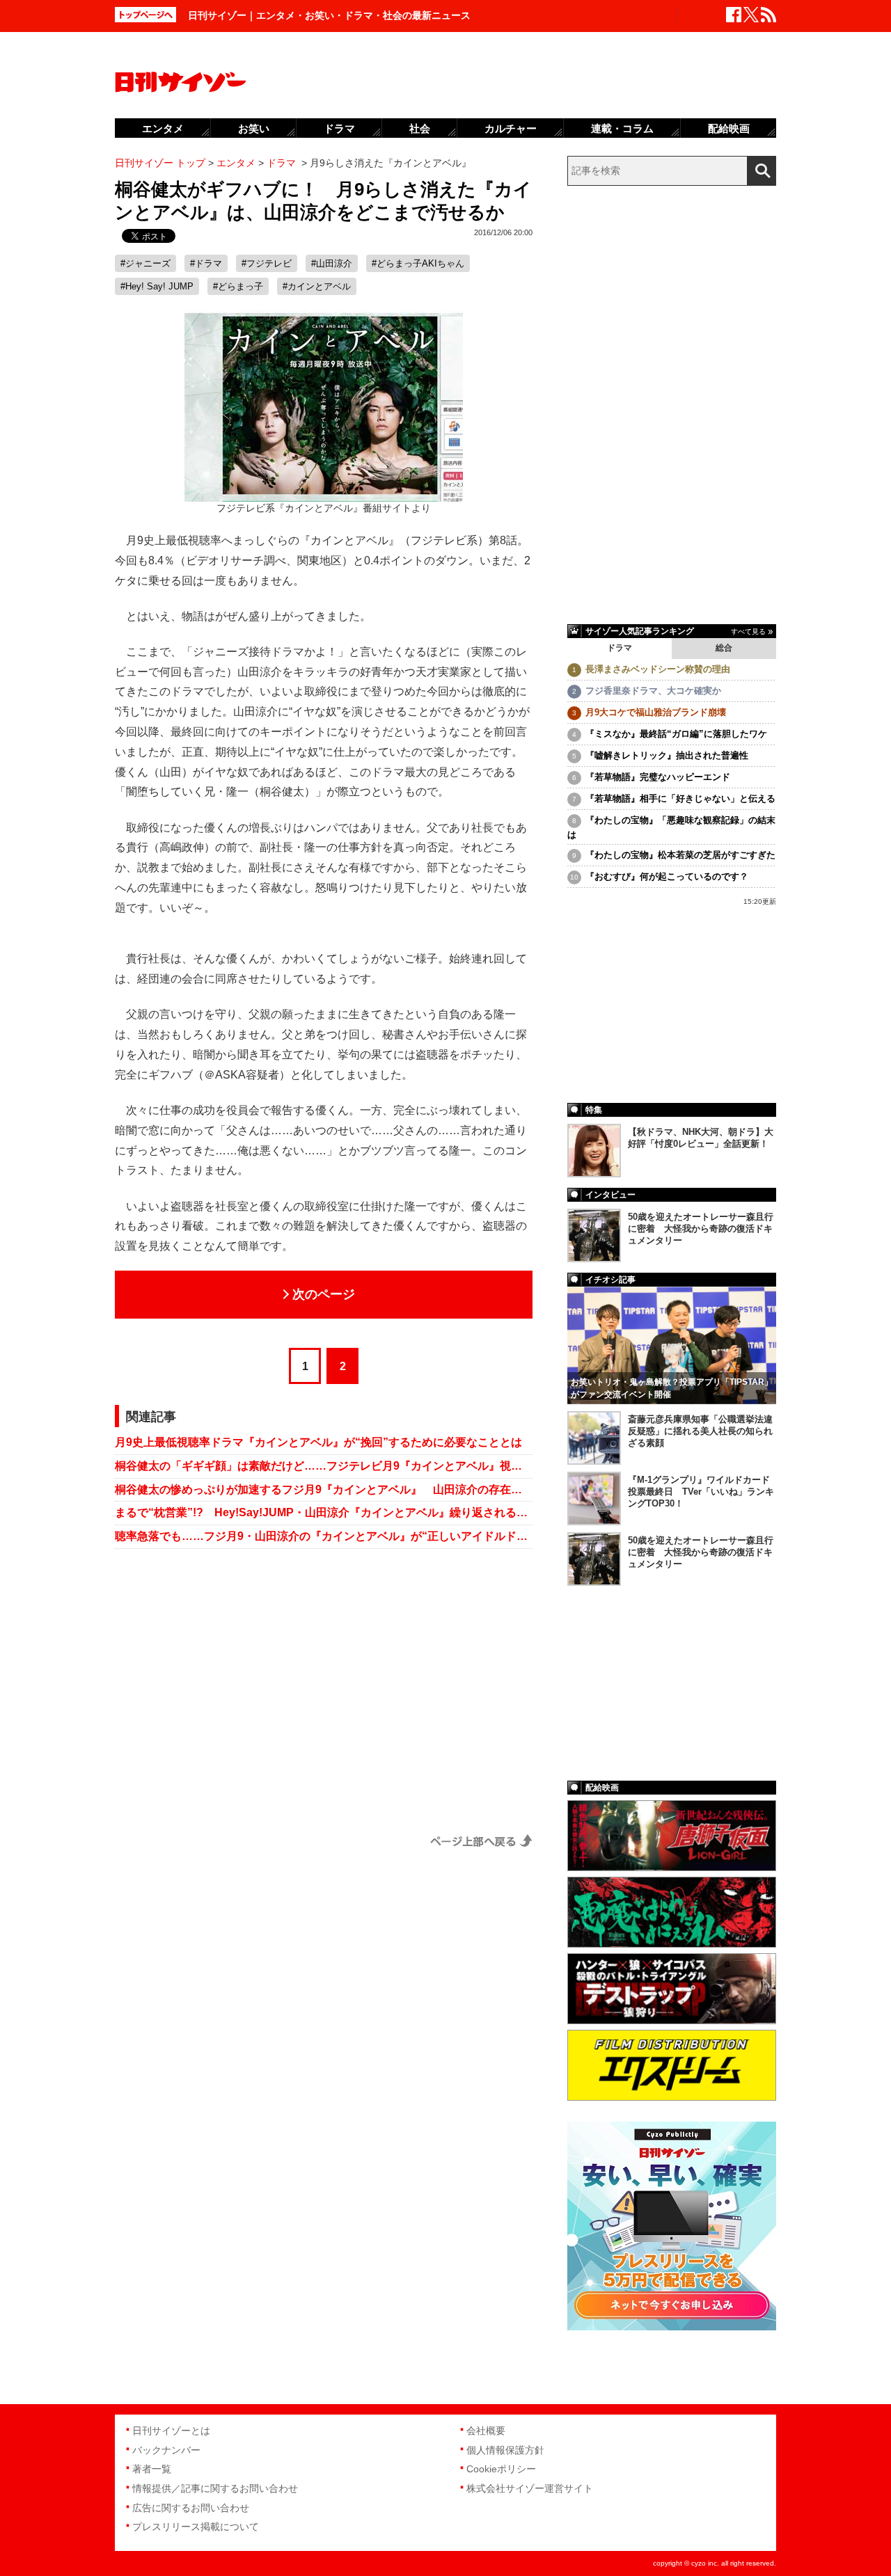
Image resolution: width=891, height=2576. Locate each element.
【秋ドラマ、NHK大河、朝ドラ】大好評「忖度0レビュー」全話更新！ (701, 1138)
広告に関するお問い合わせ (191, 2508)
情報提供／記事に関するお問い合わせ (215, 2488)
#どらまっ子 (238, 286)
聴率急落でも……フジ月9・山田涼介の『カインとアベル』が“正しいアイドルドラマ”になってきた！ (324, 1536)
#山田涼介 (332, 263)
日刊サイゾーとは (171, 2431)
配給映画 (729, 128)
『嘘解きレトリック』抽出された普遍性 (667, 755)
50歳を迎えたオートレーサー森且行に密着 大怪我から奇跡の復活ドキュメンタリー (701, 1229)
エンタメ (163, 128)
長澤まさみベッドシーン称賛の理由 (658, 669)
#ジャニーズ (145, 263)
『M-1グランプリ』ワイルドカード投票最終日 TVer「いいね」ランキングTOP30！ (701, 1492)
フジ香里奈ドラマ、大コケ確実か (653, 691)
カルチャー (511, 128)
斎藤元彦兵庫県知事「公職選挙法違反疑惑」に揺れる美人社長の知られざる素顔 (700, 1431)
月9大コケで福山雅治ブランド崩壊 (656, 712)
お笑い (254, 128)
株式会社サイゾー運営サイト (530, 2488)
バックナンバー (166, 2450)
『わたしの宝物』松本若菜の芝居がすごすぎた (680, 855)
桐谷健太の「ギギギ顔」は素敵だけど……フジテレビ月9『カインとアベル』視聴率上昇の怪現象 (324, 1466)
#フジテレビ (267, 263)
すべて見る (748, 631)
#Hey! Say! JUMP (157, 286)
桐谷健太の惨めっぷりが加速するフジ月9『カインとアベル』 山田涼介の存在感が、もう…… (324, 1489)
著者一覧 (152, 2469)
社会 (420, 128)
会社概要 (486, 2431)
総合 (724, 648)
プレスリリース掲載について (196, 2527)
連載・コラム (622, 128)
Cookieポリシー (501, 2469)
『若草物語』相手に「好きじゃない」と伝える (680, 798)
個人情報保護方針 (505, 2450)
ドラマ (620, 648)
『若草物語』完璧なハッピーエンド (658, 777)
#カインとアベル (317, 286)
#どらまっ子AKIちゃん (418, 263)
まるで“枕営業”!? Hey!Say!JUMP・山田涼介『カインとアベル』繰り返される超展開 (324, 1512)
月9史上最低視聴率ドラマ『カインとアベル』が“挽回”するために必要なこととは (318, 1442)
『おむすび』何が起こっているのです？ (667, 876)
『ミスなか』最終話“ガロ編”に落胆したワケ (676, 734)
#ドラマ (206, 263)
